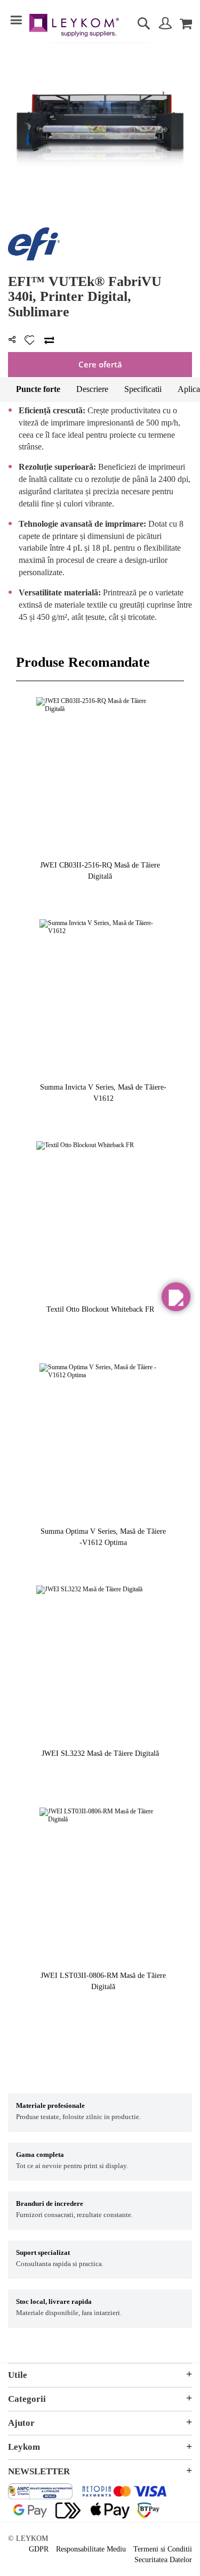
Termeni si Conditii (163, 2549)
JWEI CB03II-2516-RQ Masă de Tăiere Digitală (100, 871)
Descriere (92, 389)
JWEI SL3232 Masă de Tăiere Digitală (100, 1753)
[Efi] (34, 258)
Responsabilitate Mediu (91, 2549)
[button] (176, 1297)
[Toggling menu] (16, 20)
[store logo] (74, 27)
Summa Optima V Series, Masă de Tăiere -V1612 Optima (103, 1537)
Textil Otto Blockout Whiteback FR (100, 1309)
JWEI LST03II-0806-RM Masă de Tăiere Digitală (103, 1981)
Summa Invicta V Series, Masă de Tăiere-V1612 (103, 1093)
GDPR (39, 2549)
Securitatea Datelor (163, 2560)
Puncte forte (38, 389)
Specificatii (143, 389)
